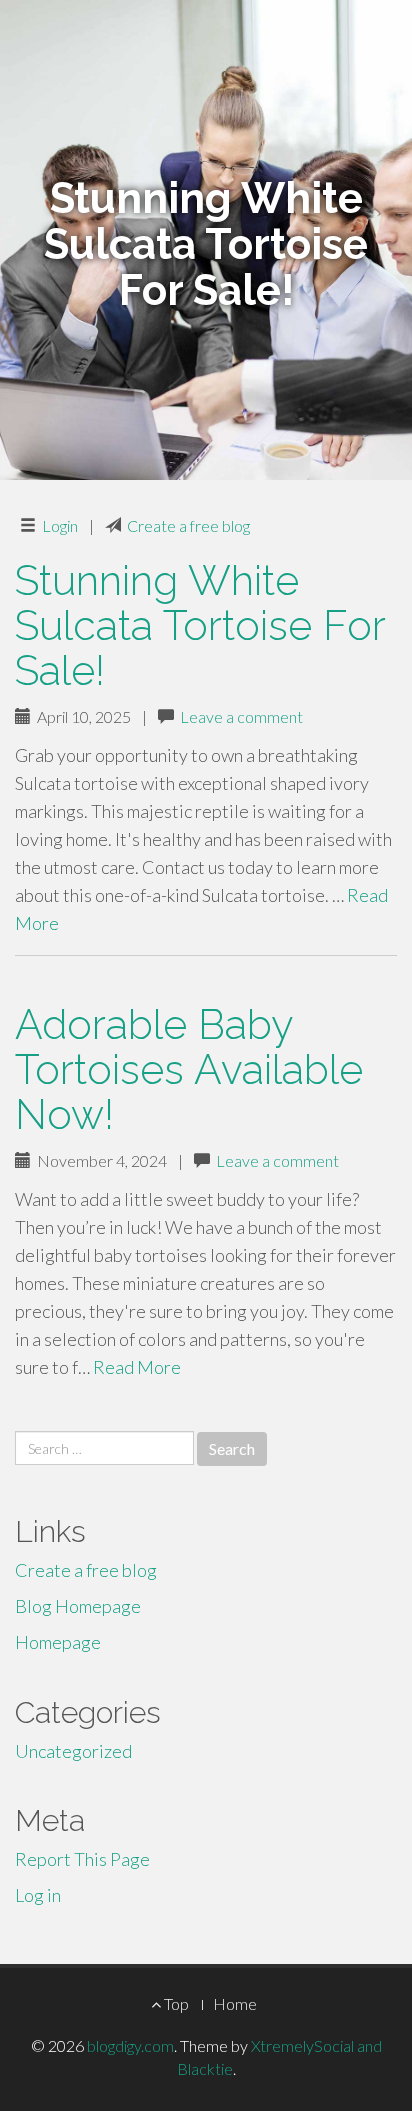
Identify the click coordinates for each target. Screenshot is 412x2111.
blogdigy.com (130, 2045)
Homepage (58, 1642)
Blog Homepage (78, 1606)
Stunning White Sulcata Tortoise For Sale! (200, 625)
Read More (137, 1367)
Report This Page (82, 1859)
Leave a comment (241, 716)
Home (235, 2003)
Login (60, 525)
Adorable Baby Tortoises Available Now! (189, 1069)
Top (175, 2003)
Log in (38, 1895)
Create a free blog (188, 525)
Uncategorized (73, 1751)
